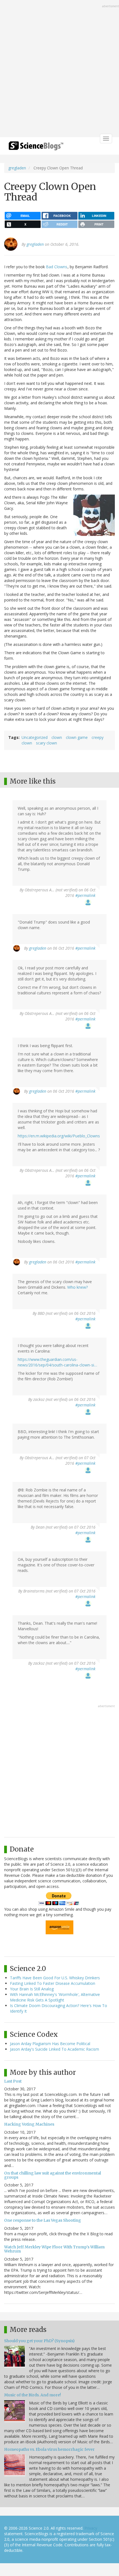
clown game (77, 737)
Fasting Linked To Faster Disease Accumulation (53, 1983)
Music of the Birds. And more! (33, 2395)
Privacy (91, 2528)
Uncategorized (35, 737)
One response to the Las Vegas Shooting (43, 2220)
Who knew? (77, 1287)
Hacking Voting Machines (29, 2124)
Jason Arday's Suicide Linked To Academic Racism (55, 2049)
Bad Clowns (57, 267)
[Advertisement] (59, 69)
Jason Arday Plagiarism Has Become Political (50, 2044)
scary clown (46, 743)
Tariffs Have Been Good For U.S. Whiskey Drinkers (55, 1978)
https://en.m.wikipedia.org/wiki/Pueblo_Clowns (59, 1136)
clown (57, 737)
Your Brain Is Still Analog (32, 1989)
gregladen (17, 168)
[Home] (36, 148)
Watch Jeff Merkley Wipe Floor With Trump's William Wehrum (54, 2249)
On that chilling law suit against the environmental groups (53, 2175)
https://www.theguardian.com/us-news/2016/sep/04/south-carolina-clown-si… (57, 1362)
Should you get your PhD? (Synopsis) (39, 2341)
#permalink (85, 895)
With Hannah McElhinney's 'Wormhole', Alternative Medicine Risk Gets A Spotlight (55, 1997)
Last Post (13, 2081)
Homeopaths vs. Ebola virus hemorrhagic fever (49, 2449)
